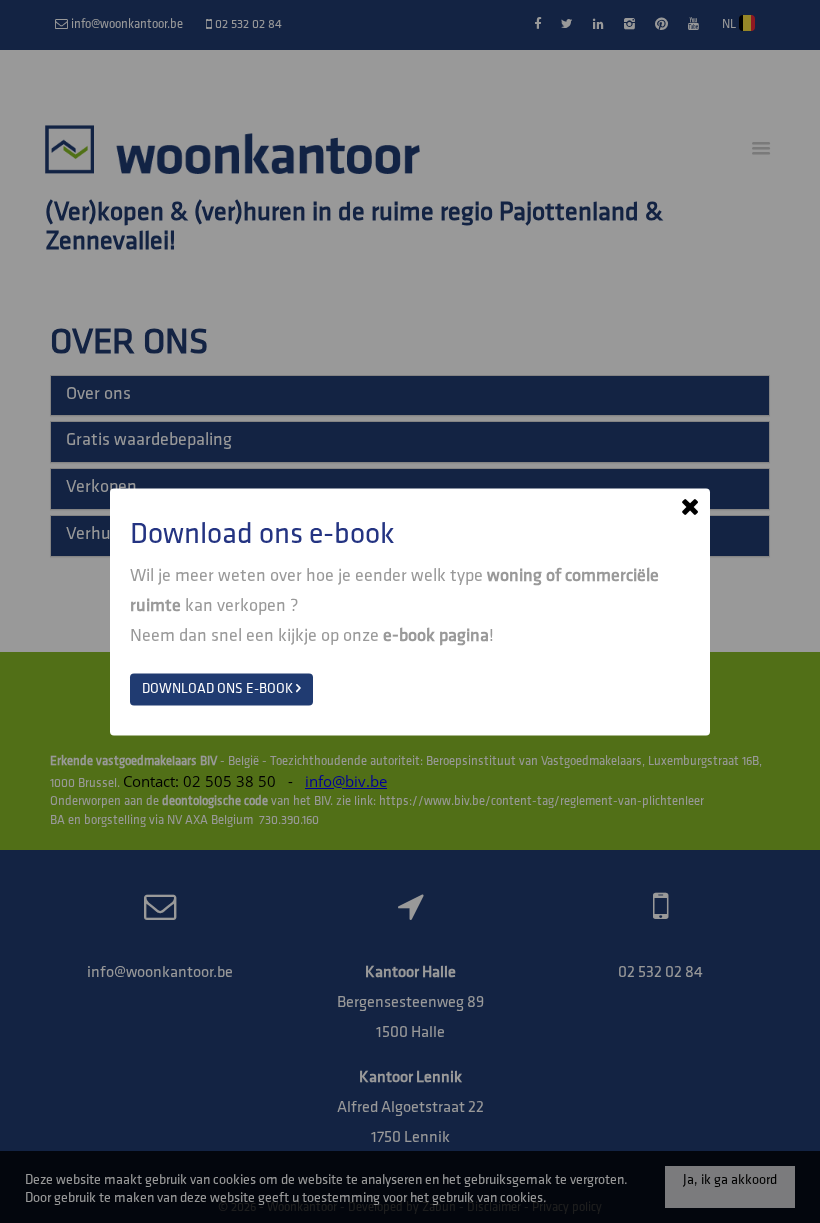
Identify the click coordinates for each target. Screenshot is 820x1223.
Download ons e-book (219, 688)
